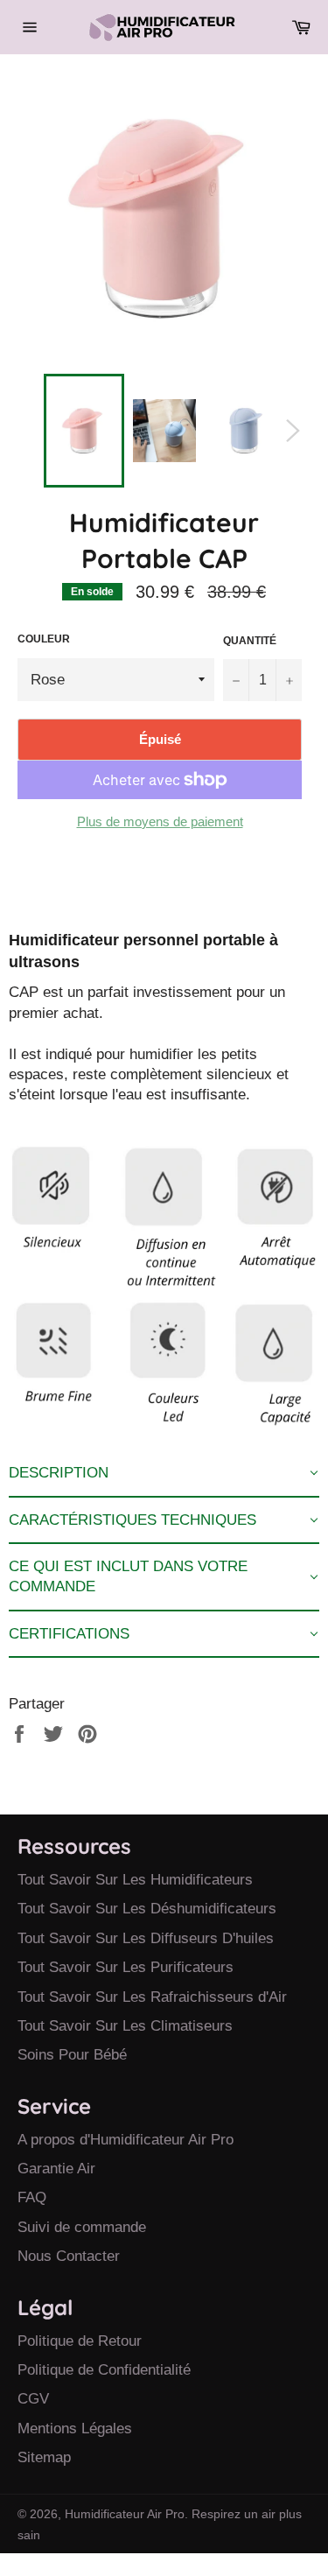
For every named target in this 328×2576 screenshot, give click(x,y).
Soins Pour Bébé (72, 2055)
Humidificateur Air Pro (125, 2514)
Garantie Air (56, 2169)
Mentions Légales (75, 2429)
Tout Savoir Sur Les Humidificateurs (135, 1880)
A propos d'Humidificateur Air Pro (126, 2140)
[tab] (164, 1474)
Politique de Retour (80, 2341)
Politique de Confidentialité (104, 2370)
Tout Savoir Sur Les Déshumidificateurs (147, 1909)
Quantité (250, 641)
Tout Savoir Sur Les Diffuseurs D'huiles (146, 1938)
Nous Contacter (69, 2256)
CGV (33, 2399)
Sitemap (44, 2457)
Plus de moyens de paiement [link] (160, 821)
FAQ (32, 2197)
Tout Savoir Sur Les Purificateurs (126, 1967)
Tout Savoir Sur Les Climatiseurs (125, 2026)
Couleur (44, 639)
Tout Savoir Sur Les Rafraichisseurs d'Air (152, 1997)
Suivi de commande (82, 2227)
